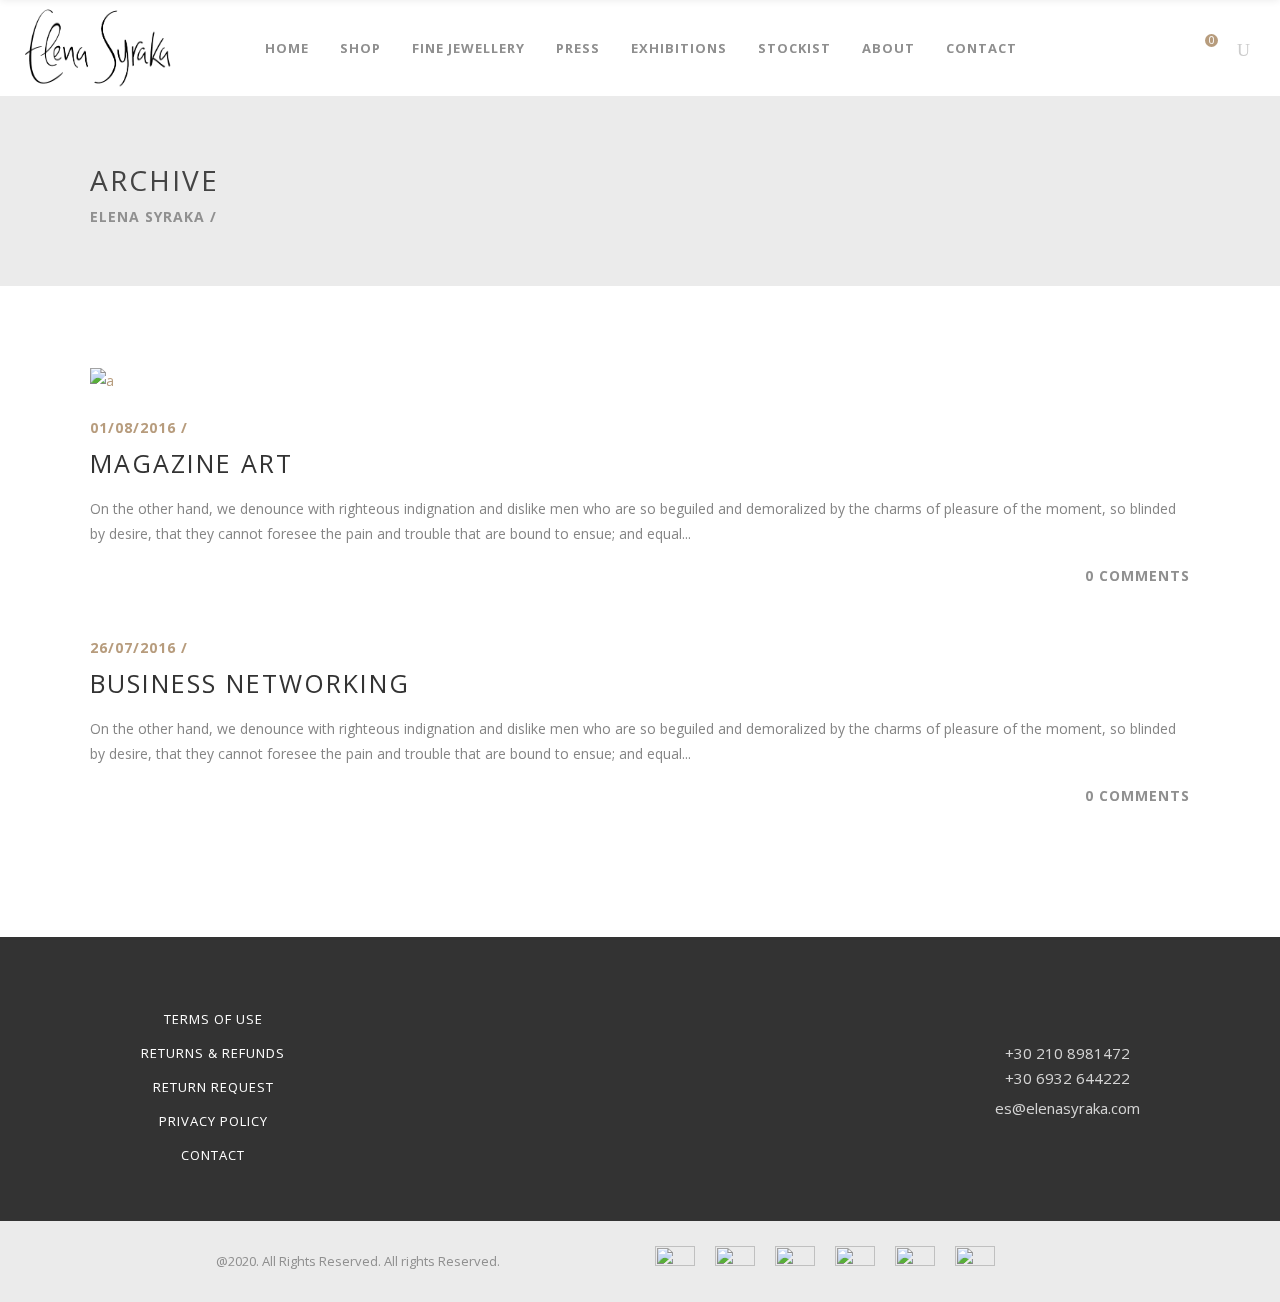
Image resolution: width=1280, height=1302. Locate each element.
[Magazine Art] (102, 380)
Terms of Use (213, 1019)
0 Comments (1137, 575)
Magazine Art (191, 463)
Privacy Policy (213, 1121)
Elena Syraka (147, 217)
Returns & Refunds (213, 1053)
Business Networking (250, 683)
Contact (213, 1155)
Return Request (213, 1087)
